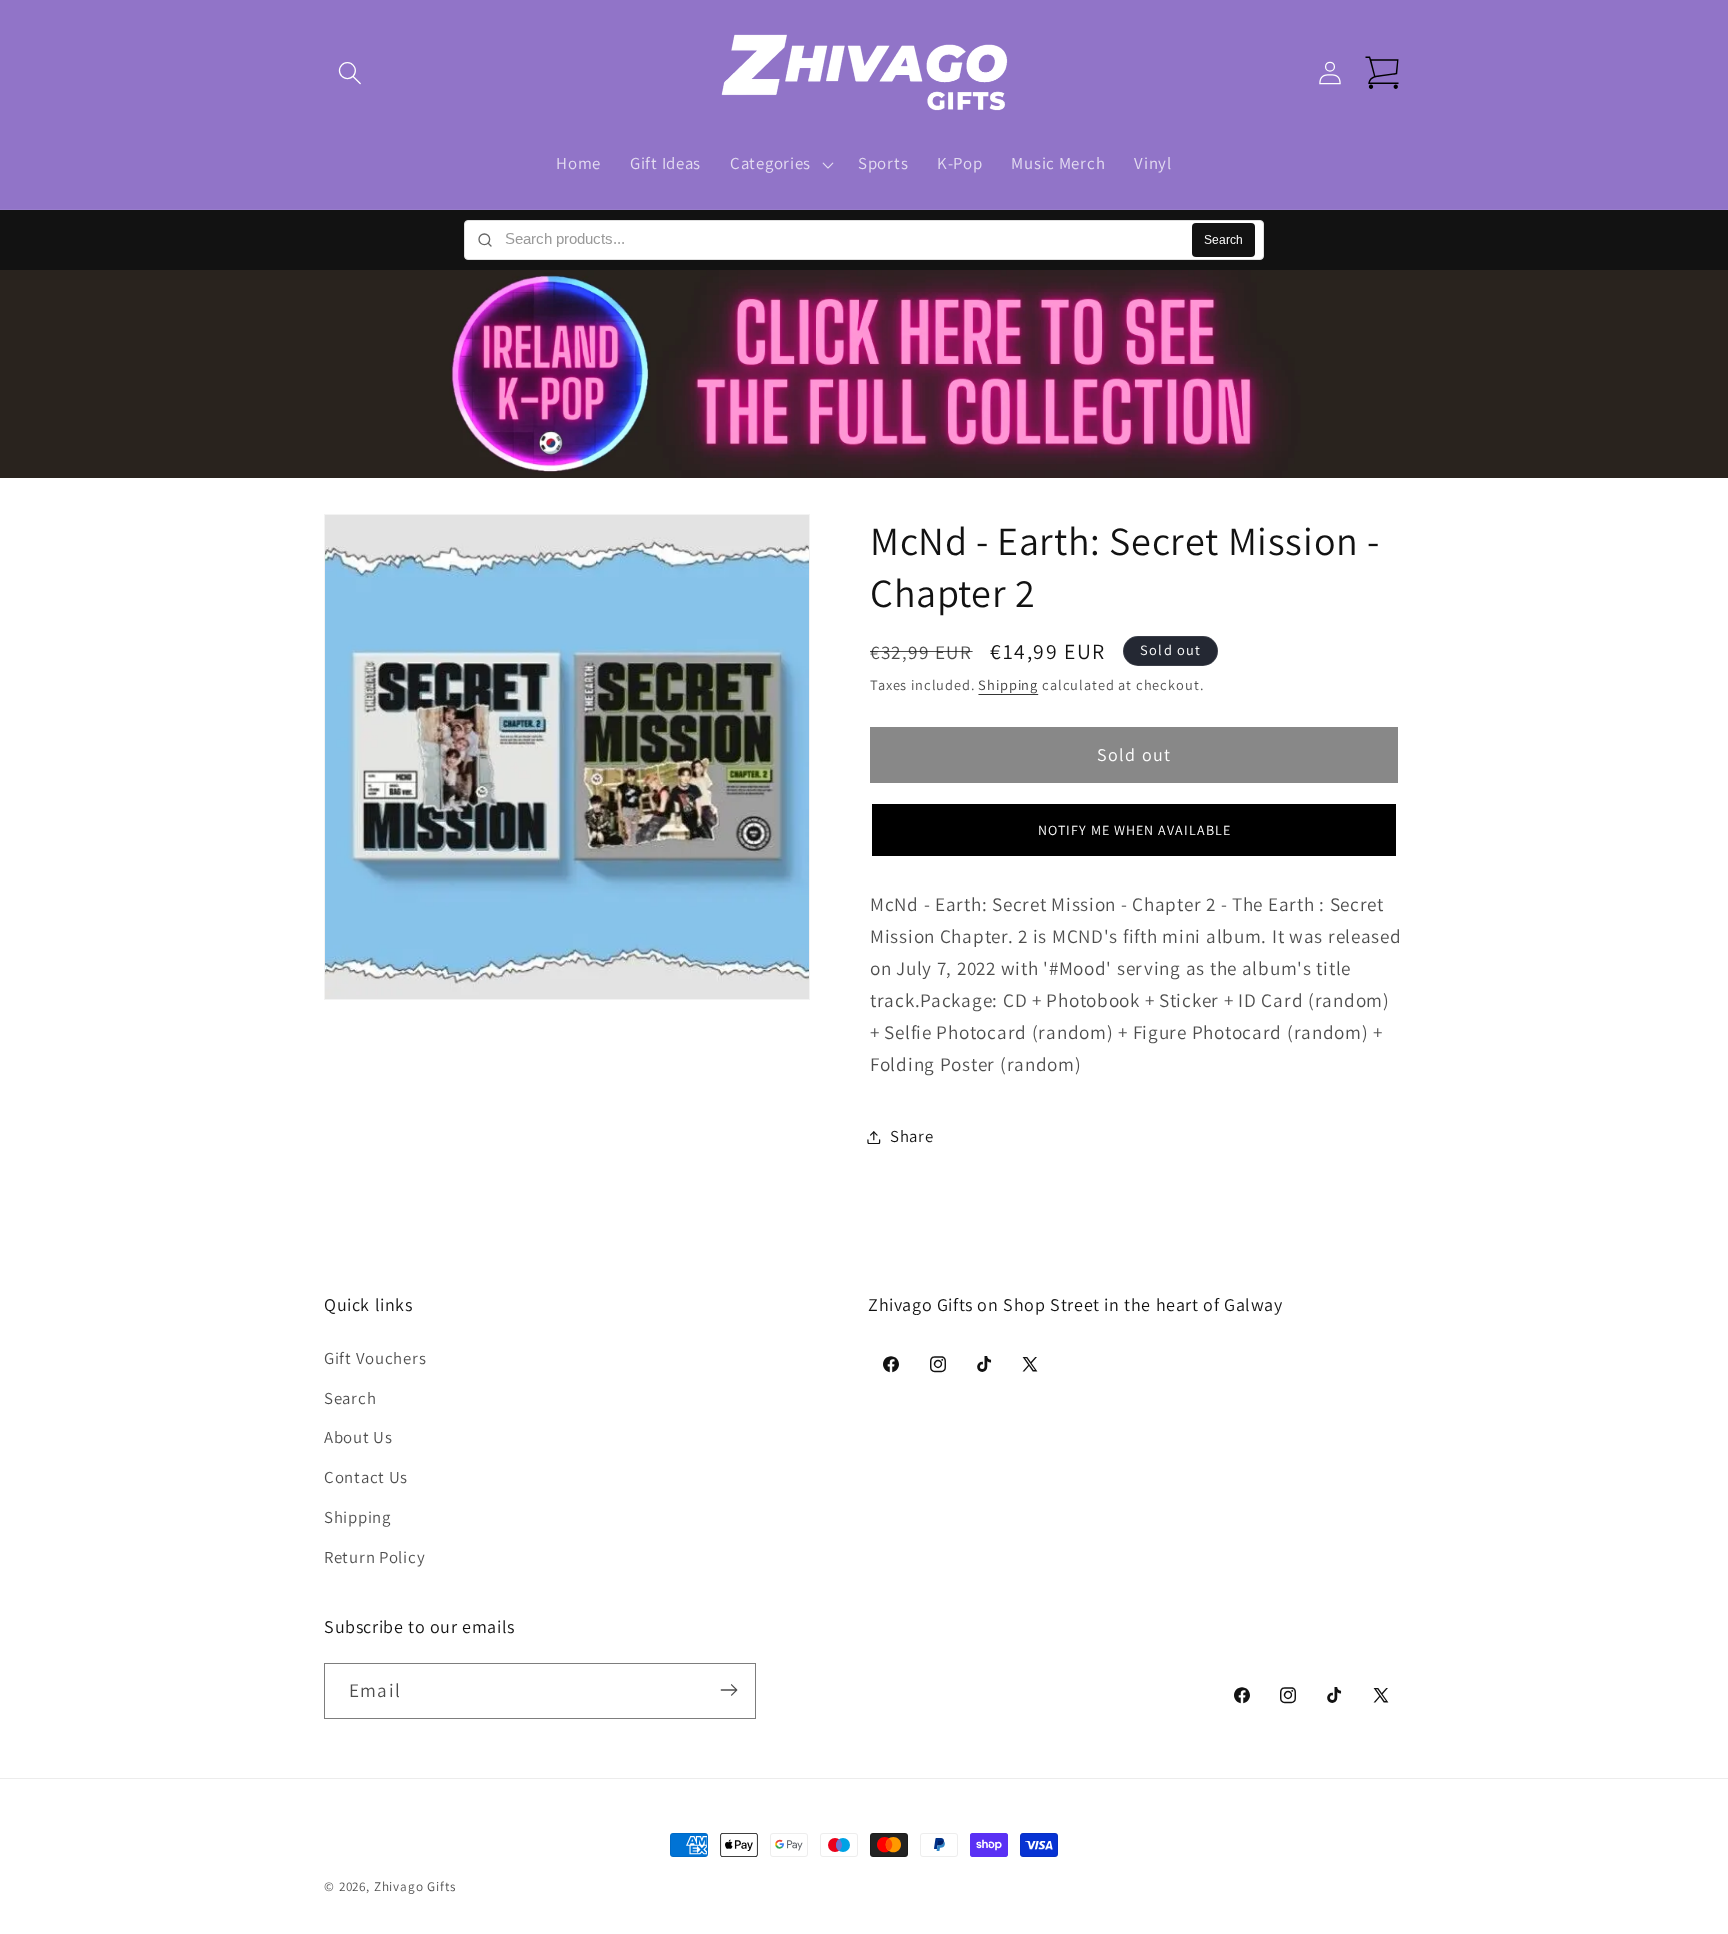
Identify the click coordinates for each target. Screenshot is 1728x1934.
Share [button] (912, 1136)
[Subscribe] (728, 1690)
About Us (358, 1438)
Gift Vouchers (375, 1358)
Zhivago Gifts (415, 1886)
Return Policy (374, 1558)
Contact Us (366, 1478)
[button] (350, 73)
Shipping (1008, 684)
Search (1223, 240)
